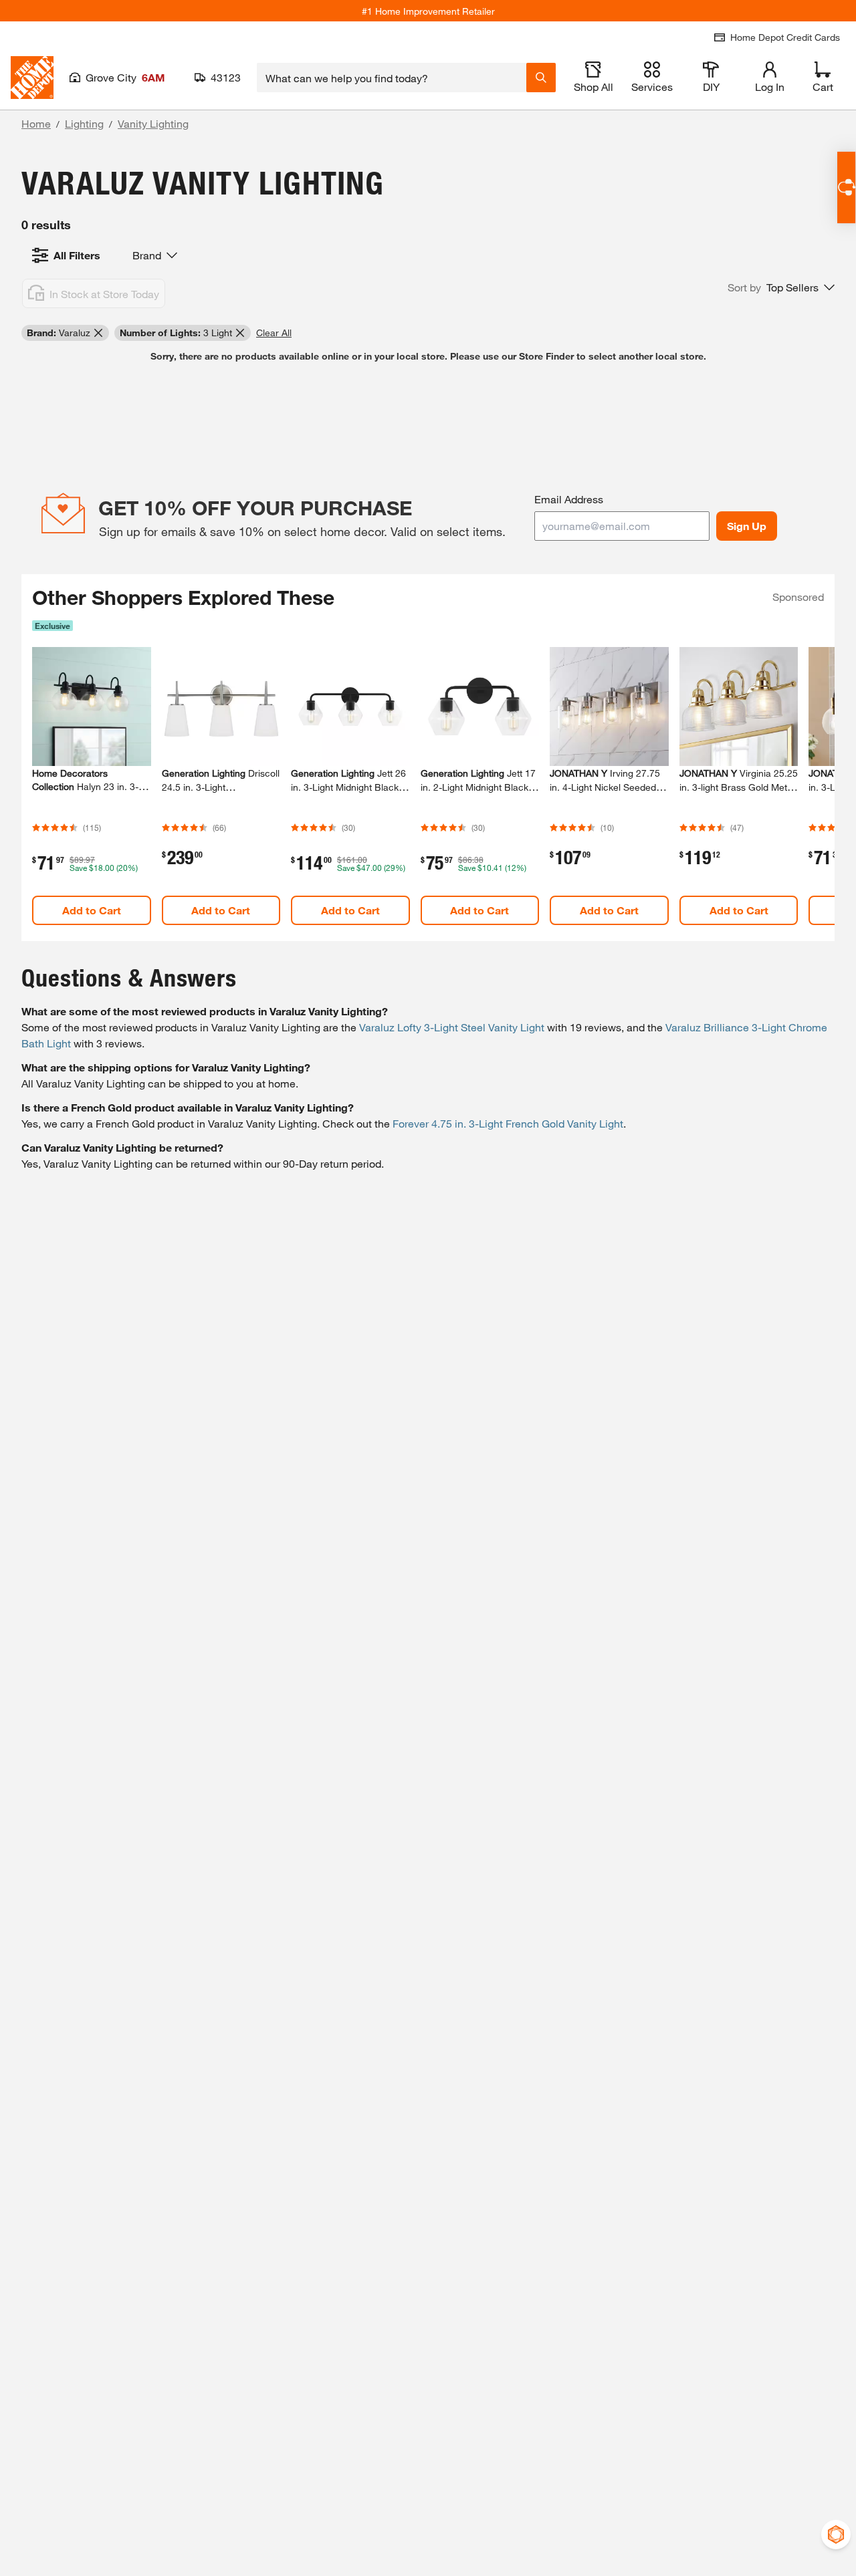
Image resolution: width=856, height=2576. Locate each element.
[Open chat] (846, 187)
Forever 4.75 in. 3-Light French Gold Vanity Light (508, 1123)
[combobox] (392, 78)
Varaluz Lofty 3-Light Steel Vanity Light (452, 1027)
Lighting (84, 123)
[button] (781, 287)
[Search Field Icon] (541, 78)
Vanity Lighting (153, 123)
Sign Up (747, 526)
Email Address (569, 499)
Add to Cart (92, 910)
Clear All (274, 333)
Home (36, 123)
